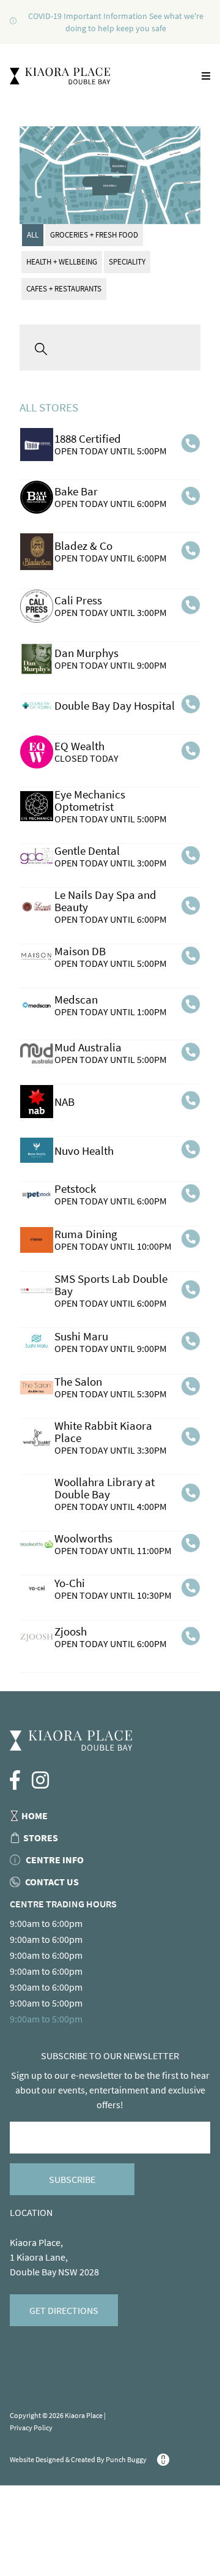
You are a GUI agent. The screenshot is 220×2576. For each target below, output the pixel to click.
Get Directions (64, 2310)
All (33, 235)
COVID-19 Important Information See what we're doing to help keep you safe (116, 22)
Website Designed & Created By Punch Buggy (79, 2459)
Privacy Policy (31, 2428)
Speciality (127, 262)
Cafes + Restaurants (64, 289)
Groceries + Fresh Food (94, 235)
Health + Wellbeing (62, 262)
